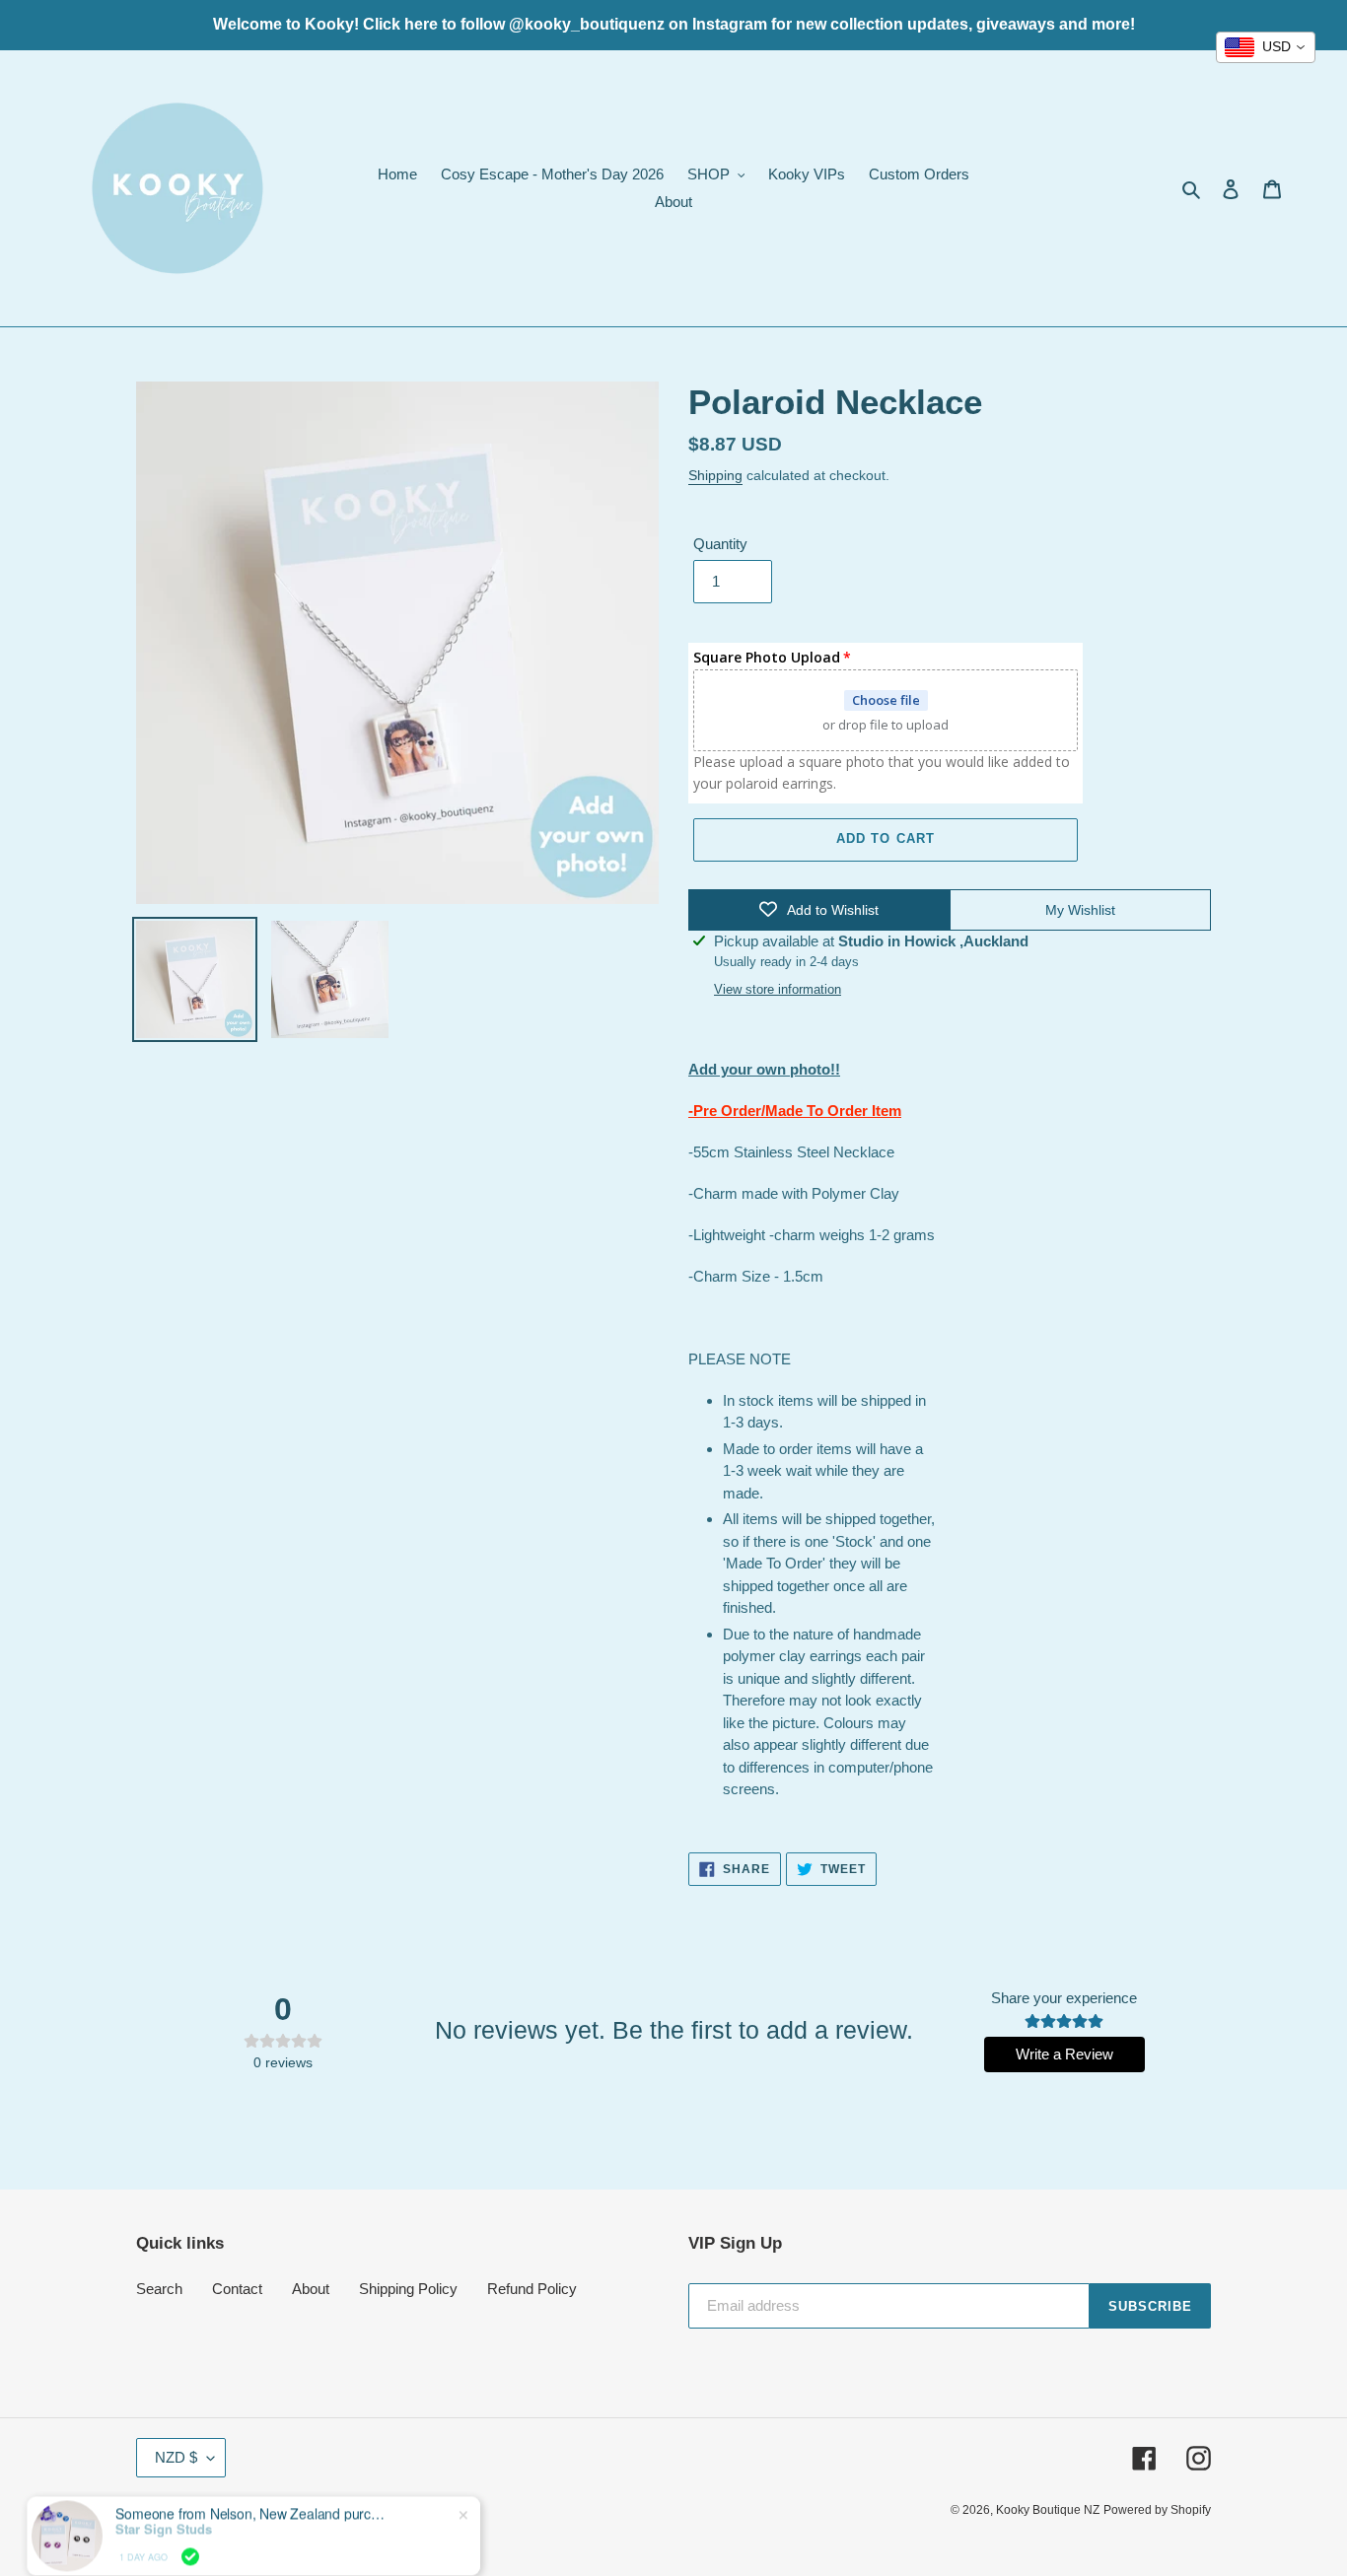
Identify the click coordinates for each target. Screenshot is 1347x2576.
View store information (778, 989)
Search (159, 2289)
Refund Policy (532, 2289)
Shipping (715, 475)
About (311, 2289)
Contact (237, 2289)
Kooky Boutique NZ (1048, 2510)
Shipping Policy (408, 2289)
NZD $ (176, 2457)
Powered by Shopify (1157, 2510)
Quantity (720, 544)
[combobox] (1266, 47)
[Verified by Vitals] (190, 2529)
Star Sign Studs (164, 2501)
